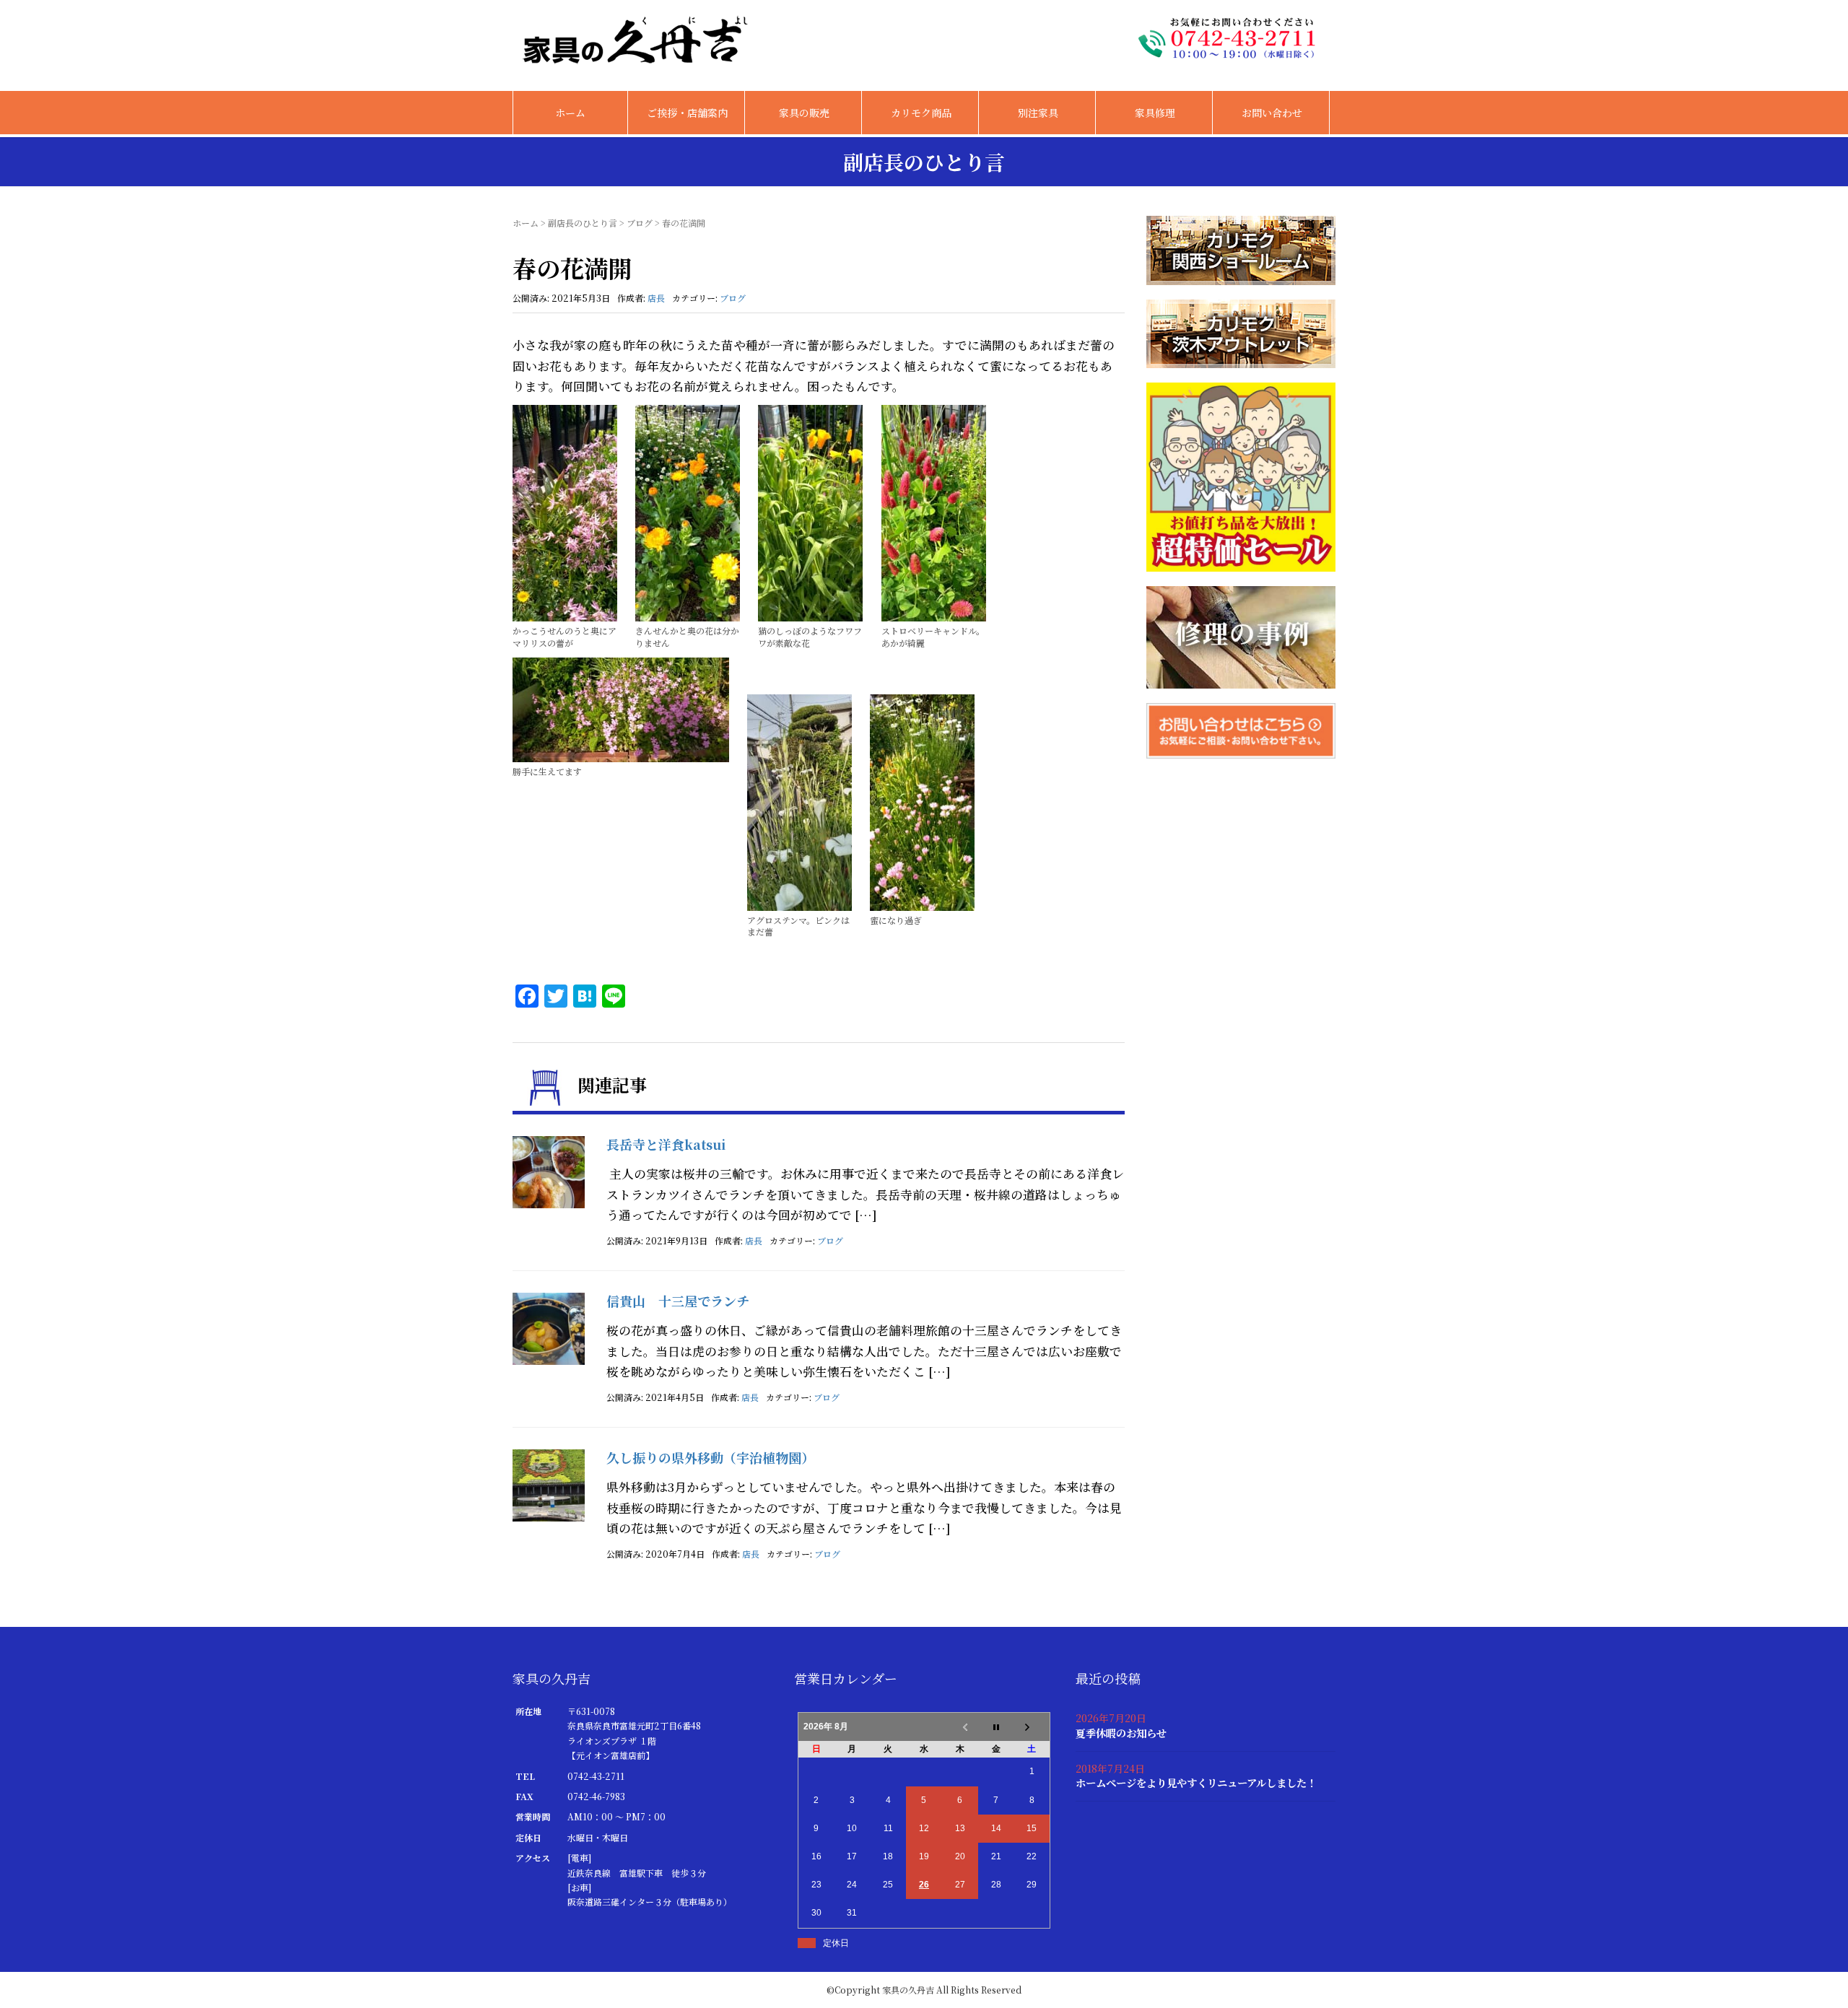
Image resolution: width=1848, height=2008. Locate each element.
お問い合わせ (1272, 113)
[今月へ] (996, 1727)
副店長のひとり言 (583, 223)
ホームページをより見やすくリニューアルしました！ (1196, 1782)
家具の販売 (804, 113)
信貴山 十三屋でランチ (678, 1301)
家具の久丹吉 (908, 1990)
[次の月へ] (1032, 1727)
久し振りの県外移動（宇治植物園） (710, 1457)
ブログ (640, 223)
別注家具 (1038, 113)
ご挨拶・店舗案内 (687, 113)
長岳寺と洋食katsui (666, 1144)
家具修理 (1155, 113)
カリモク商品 (921, 113)
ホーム (570, 113)
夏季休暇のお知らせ (1121, 1733)
